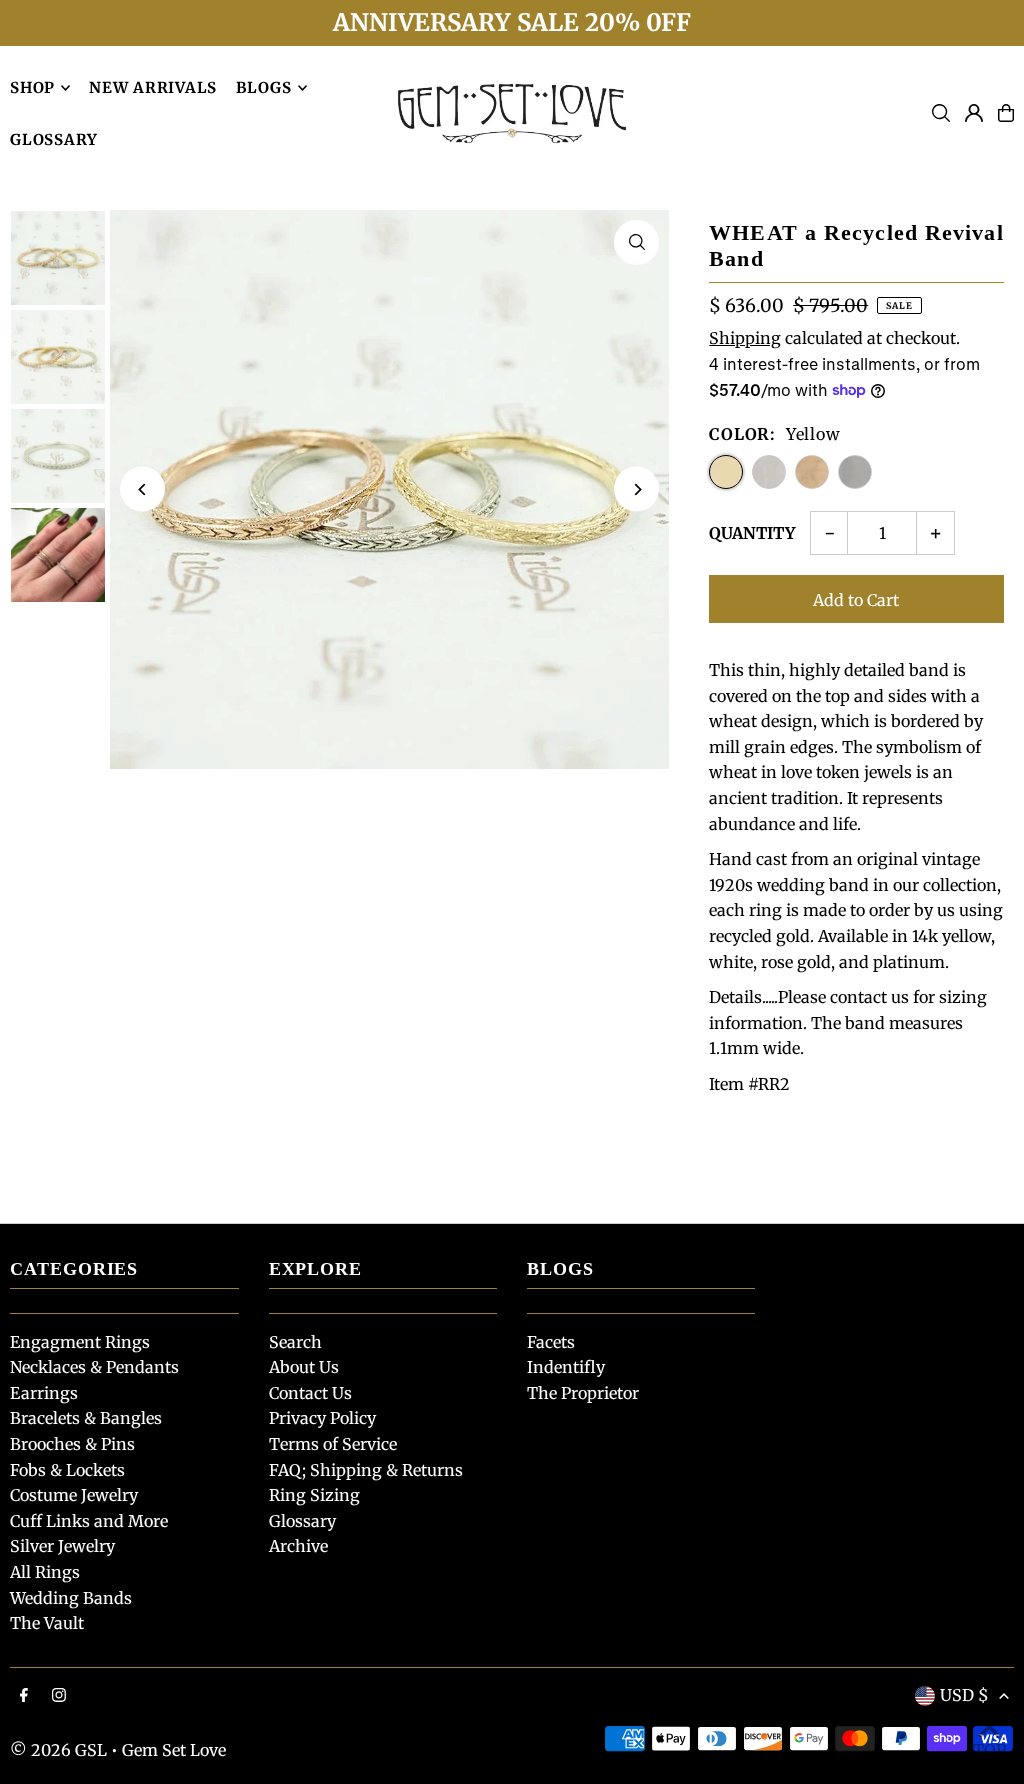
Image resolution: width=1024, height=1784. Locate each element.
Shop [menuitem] (32, 87)
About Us (304, 1367)
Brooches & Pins (72, 1444)
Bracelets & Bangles (86, 1418)
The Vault (47, 1623)
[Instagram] (59, 1696)
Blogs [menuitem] (264, 87)
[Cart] (1006, 113)
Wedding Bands (71, 1598)
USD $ (964, 1695)
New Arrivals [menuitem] (153, 87)
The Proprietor (583, 1393)
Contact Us (310, 1393)
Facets (551, 1342)
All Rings (45, 1572)
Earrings (44, 1393)
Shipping (745, 338)
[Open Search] (941, 113)
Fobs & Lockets (67, 1470)
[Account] (974, 113)
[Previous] (142, 489)
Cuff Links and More (89, 1521)
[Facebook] (24, 1696)
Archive (298, 1546)
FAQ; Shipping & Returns (366, 1470)
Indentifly (566, 1367)
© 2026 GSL (58, 1750)
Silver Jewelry (62, 1546)
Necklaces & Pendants (94, 1367)
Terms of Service (333, 1444)
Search (295, 1342)
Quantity (752, 533)
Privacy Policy (322, 1418)
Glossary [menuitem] (54, 139)
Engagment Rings (80, 1342)
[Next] (636, 489)
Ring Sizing (314, 1495)
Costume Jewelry (74, 1495)
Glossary (302, 1521)
